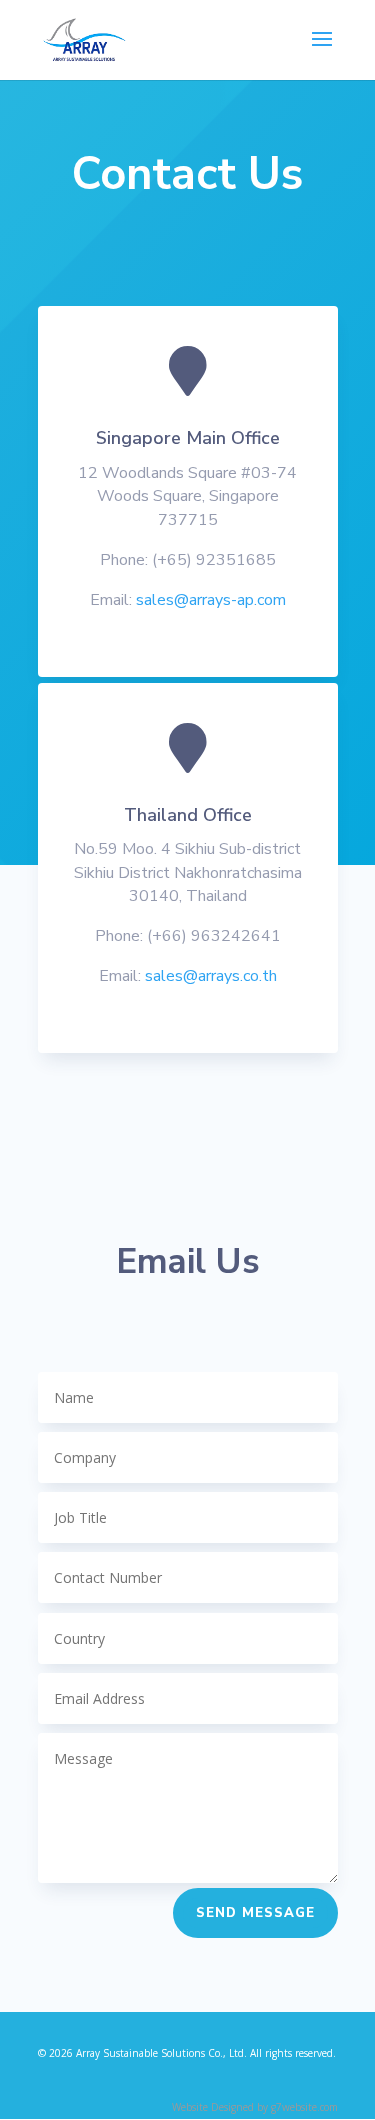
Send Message (255, 1913)
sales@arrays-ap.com (211, 600)
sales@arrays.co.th (211, 976)
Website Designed (213, 2107)
